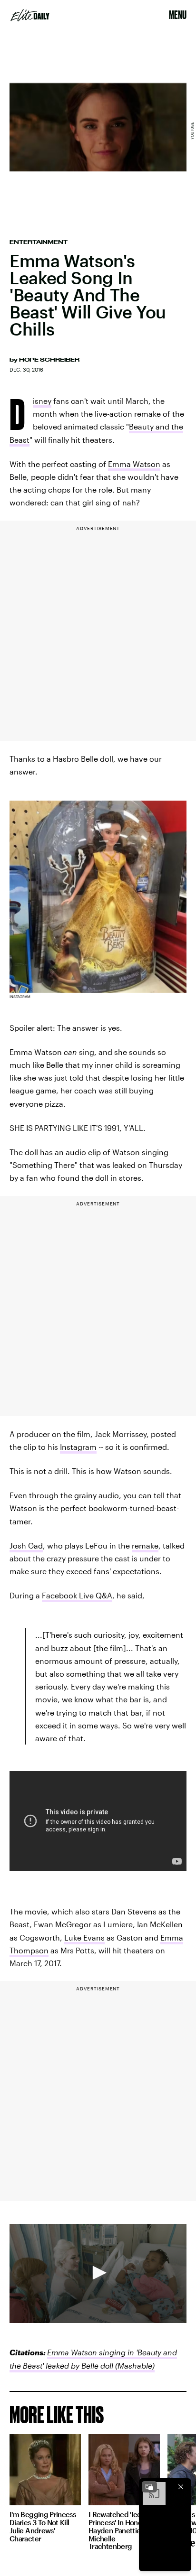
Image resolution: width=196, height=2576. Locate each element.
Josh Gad (26, 1545)
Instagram (78, 1447)
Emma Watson (134, 464)
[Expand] (149, 2487)
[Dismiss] (181, 2487)
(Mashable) (134, 2366)
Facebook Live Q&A (77, 1595)
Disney (42, 402)
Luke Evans (84, 1937)
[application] (98, 2273)
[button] (98, 2273)
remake (145, 1545)
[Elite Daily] (30, 15)
